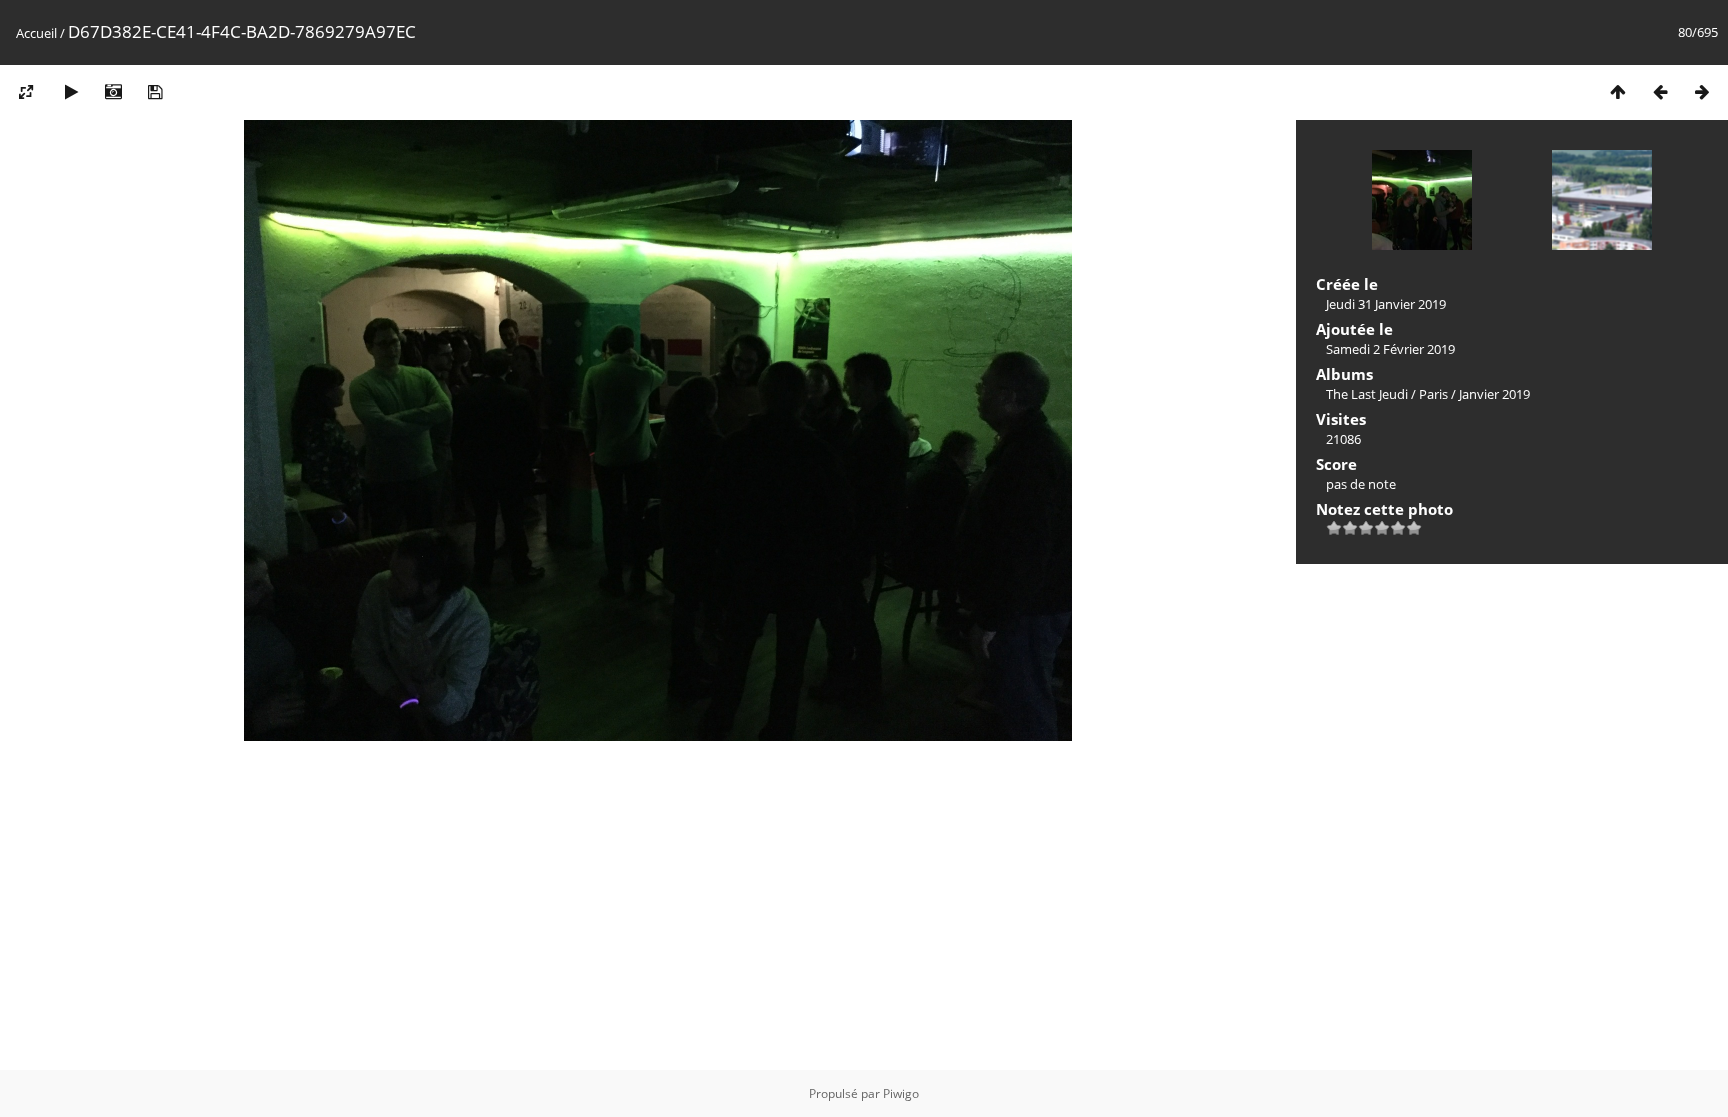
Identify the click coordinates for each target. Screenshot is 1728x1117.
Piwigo (901, 1093)
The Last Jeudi (1367, 394)
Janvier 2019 (1494, 394)
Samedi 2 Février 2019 (1390, 349)
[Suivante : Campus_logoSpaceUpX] (1702, 91)
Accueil (36, 33)
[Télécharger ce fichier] (155, 91)
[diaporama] (71, 91)
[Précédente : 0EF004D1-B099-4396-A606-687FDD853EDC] (1660, 91)
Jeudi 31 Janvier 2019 (1386, 304)
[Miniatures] (1618, 91)
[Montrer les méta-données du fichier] (113, 91)
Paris (1433, 394)
